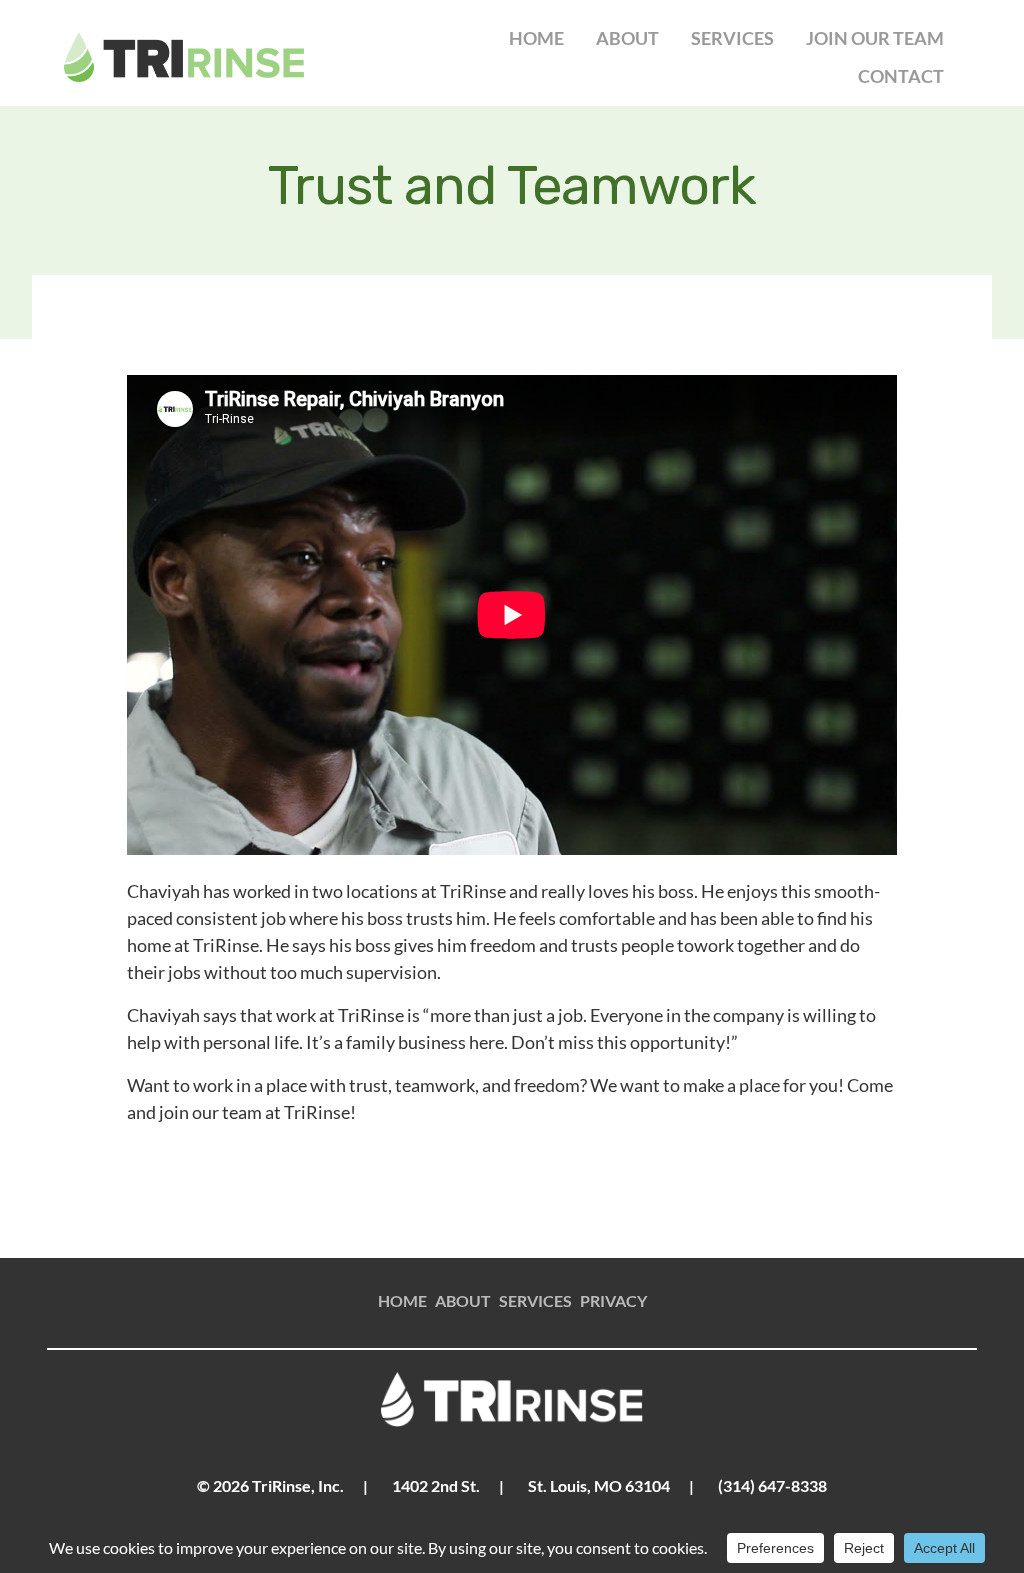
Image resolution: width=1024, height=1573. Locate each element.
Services (732, 38)
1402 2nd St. (436, 1485)
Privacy (613, 1300)
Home (536, 38)
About (627, 38)
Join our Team (875, 38)
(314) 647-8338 (772, 1485)
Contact (901, 76)
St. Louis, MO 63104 (599, 1485)
